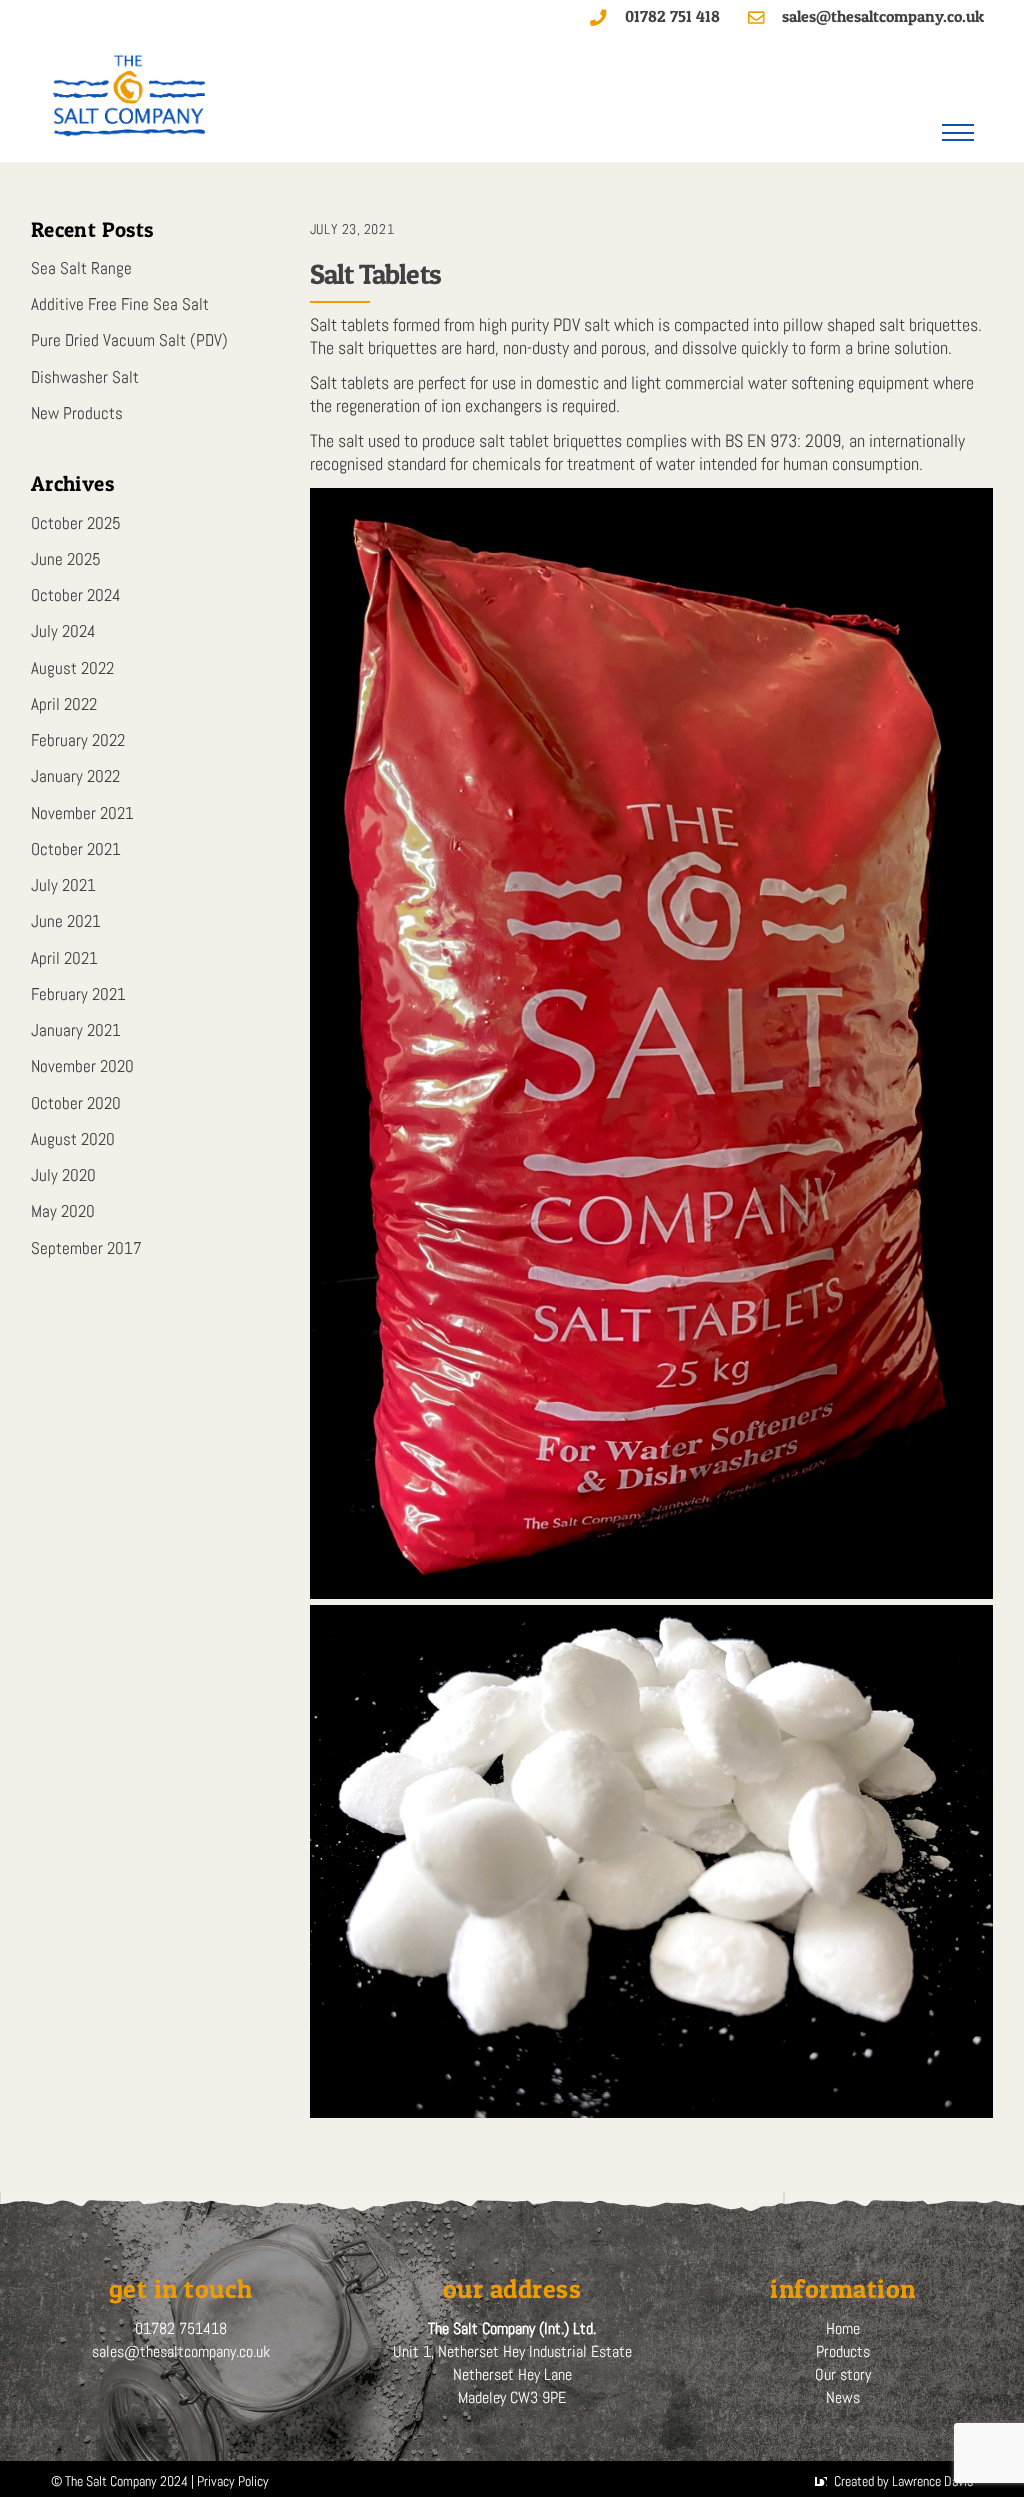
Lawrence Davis (932, 2481)
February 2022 (78, 740)
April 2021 (64, 958)
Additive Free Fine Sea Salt (120, 304)
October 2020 (76, 1103)
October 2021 (76, 849)
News (843, 2397)
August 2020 (73, 1139)
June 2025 (66, 559)
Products (843, 2351)
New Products (77, 413)
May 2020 (63, 1211)
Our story (843, 2374)
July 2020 (63, 1175)
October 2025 (76, 523)
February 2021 (78, 994)
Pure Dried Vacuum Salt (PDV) (129, 340)
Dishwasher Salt (85, 377)
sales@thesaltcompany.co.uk (181, 2351)
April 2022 (64, 704)
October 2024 (76, 595)
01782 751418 (181, 2328)
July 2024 (63, 631)
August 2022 (72, 668)
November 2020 (82, 1066)
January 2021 (76, 1030)
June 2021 (66, 921)
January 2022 (75, 776)
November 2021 (82, 813)
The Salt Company (111, 2481)
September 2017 (86, 1248)
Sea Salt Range (81, 268)
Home (843, 2328)
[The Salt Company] (131, 129)
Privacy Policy (233, 2481)
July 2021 (63, 885)
